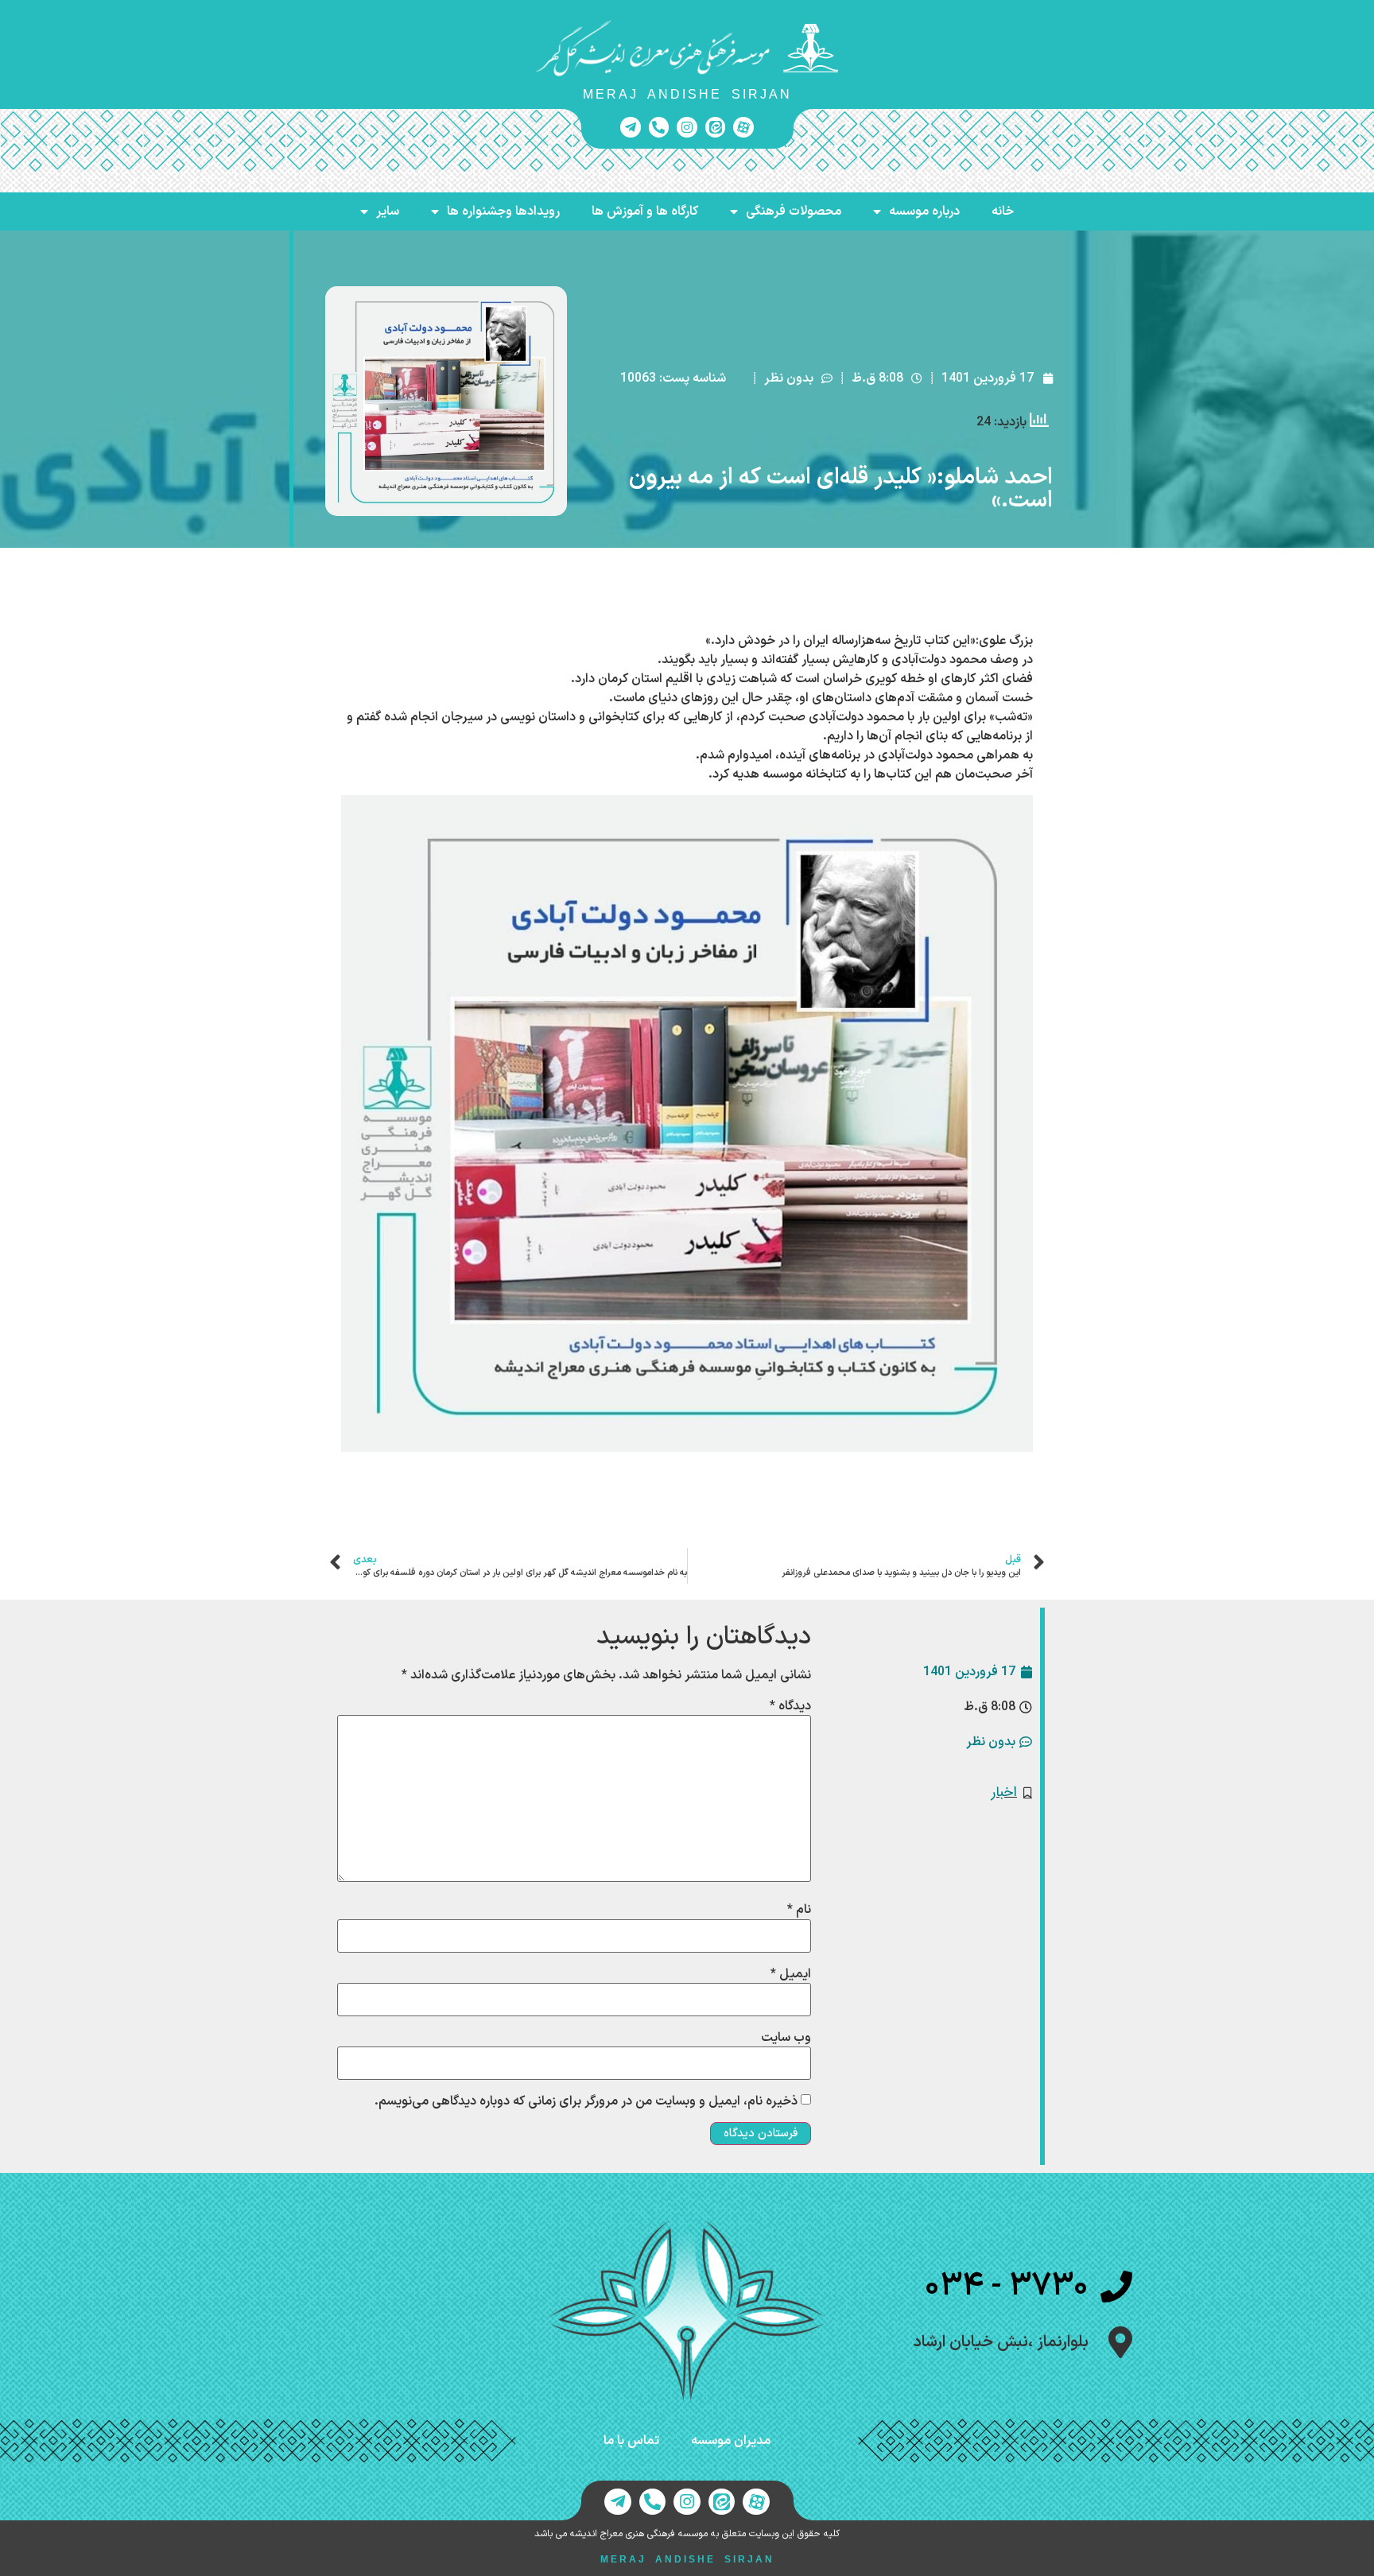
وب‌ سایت (786, 2038)
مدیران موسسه (731, 2441)
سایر (388, 211)
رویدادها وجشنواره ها (503, 211)
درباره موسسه (924, 211)
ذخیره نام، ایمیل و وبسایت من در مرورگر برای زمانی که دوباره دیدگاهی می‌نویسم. (586, 2101)
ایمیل (791, 1974)
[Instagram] (687, 127)
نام (799, 1910)
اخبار (1004, 1792)
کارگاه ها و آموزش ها (645, 211)
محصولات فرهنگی (794, 211)
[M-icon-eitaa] (716, 127)
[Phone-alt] (659, 127)
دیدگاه (790, 1706)
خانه (1003, 211)
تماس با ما (631, 2441)
